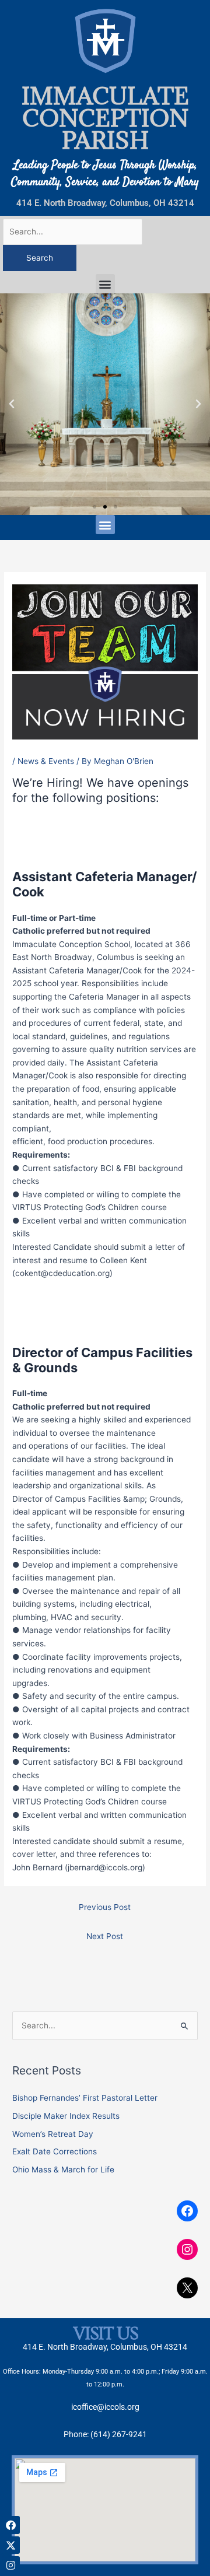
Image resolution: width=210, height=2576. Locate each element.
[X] (187, 2288)
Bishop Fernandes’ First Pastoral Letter (85, 2098)
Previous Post (105, 1907)
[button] (105, 284)
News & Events (46, 761)
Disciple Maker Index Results (66, 2116)
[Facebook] (187, 2211)
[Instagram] (187, 2249)
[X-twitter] (11, 2545)
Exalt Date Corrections (55, 2151)
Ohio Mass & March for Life (63, 2170)
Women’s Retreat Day (53, 2134)
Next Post (105, 1936)
